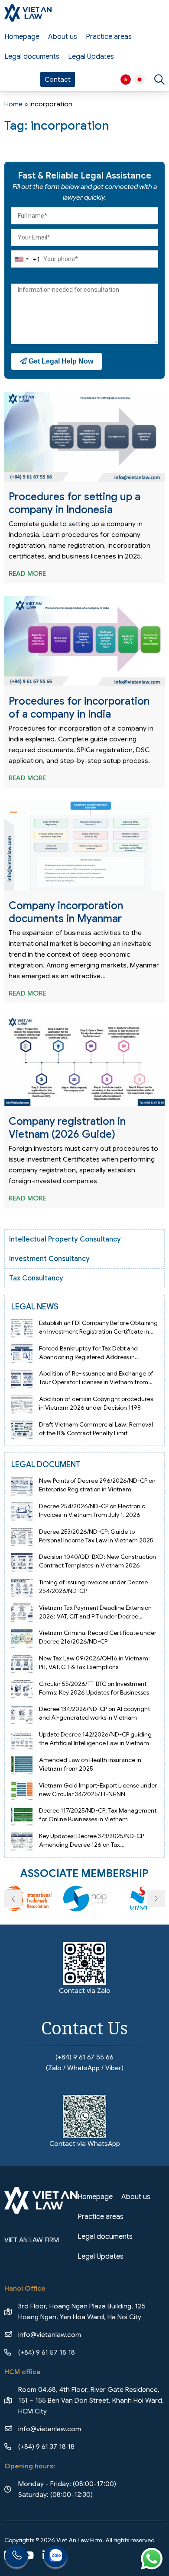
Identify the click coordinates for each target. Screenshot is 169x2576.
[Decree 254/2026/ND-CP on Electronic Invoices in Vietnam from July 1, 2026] (22, 1511)
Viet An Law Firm (140, 80)
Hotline (16, 2557)
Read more (27, 573)
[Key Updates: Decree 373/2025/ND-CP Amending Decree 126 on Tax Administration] (22, 1840)
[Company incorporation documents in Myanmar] (84, 846)
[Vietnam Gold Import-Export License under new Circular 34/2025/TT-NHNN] (22, 1789)
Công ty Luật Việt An (126, 80)
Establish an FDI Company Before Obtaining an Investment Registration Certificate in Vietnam (98, 1331)
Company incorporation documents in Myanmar (66, 912)
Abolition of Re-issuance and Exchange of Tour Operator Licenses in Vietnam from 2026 (96, 1382)
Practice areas (109, 37)
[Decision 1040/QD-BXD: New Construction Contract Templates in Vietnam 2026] (22, 1561)
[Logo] (28, 13)
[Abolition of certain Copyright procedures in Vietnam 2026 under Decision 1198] (22, 1403)
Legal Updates (91, 57)
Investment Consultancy (49, 1259)
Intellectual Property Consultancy (65, 1239)
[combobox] (26, 259)
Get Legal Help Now (60, 361)
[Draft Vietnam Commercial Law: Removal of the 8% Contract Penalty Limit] (22, 1428)
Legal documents (32, 57)
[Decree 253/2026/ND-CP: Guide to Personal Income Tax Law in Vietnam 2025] (22, 1536)
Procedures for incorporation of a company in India (79, 708)
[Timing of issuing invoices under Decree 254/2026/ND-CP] (22, 1587)
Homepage (22, 37)
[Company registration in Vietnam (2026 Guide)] (84, 1061)
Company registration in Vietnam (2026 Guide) (67, 1128)
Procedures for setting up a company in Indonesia (75, 503)
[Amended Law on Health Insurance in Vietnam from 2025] (22, 1764)
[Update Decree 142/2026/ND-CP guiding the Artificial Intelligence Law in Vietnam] (22, 1739)
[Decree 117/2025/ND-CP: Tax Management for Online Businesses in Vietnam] (22, 1815)
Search (159, 80)
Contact (58, 79)
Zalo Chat (55, 2557)
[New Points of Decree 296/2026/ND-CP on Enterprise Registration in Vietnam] (22, 1485)
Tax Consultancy (36, 1278)
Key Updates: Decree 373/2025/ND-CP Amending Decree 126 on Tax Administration (91, 1845)
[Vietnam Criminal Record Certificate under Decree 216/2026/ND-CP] (22, 1637)
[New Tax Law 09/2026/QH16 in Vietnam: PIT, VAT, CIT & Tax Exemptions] (22, 1663)
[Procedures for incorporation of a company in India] (84, 641)
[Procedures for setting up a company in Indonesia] (84, 437)
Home (13, 104)
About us (63, 37)
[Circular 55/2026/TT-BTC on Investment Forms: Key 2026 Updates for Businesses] (22, 1688)
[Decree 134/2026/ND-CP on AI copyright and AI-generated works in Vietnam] (22, 1713)
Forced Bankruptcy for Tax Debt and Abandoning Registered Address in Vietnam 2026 (88, 1357)
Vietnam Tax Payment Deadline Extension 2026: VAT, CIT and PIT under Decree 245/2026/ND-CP (95, 1616)
